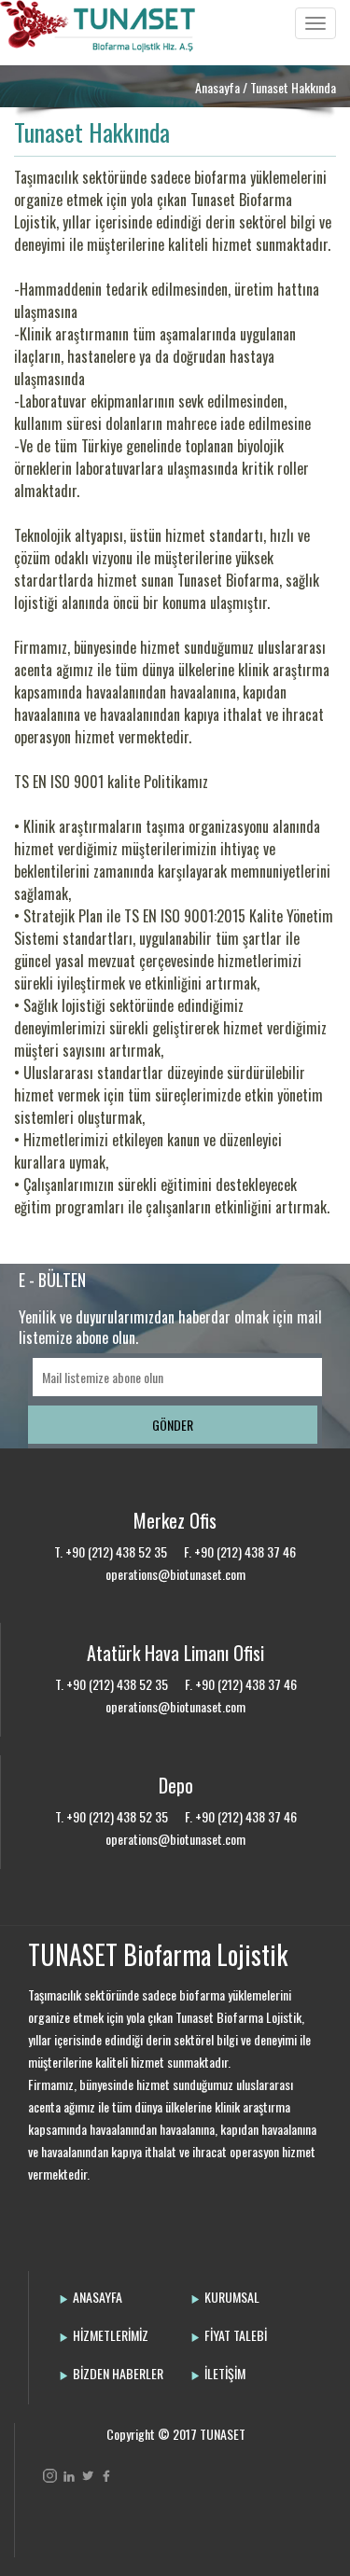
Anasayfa (217, 87)
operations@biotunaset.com (175, 1574)
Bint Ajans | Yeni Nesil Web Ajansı (74, 2525)
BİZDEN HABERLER (118, 2373)
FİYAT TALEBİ (236, 2335)
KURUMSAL (232, 2297)
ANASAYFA (98, 2297)
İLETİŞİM (225, 2373)
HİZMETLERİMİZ (111, 2335)
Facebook (106, 2476)
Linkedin (69, 2476)
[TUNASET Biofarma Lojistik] (103, 42)
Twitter (87, 2476)
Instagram (50, 2476)
